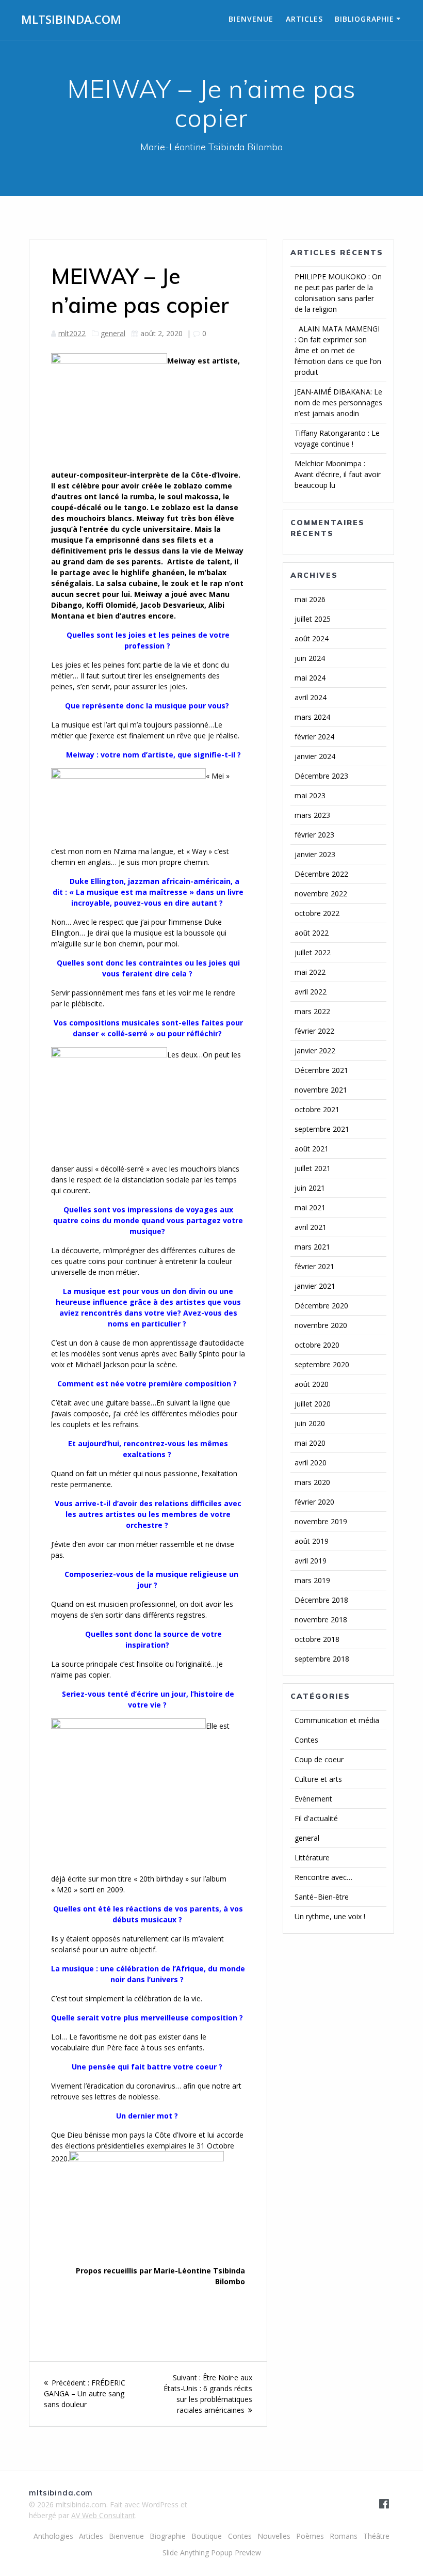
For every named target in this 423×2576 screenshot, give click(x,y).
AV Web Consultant (103, 2515)
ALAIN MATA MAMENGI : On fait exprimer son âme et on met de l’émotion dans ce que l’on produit (338, 350)
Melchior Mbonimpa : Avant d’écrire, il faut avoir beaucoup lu (338, 474)
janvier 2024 (315, 756)
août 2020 (312, 1384)
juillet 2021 (313, 1168)
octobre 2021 (317, 1109)
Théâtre (376, 2536)
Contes (306, 1740)
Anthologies (53, 2536)
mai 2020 (310, 1443)
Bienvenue (251, 19)
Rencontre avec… (323, 1877)
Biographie (168, 2536)
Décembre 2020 (321, 1306)
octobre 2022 (317, 913)
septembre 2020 (322, 1364)
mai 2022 (310, 972)
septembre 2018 (322, 1659)
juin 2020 (310, 1423)
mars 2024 (312, 717)
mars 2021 (312, 1247)
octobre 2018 (317, 1639)
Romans (344, 2536)
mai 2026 (310, 599)
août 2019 (312, 1541)
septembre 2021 (322, 1129)
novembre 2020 (321, 1325)
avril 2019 (311, 1561)
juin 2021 (310, 1188)
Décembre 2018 (321, 1600)
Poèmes (310, 2536)
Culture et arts (318, 1779)
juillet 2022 (313, 952)
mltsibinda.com (71, 20)
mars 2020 (312, 1482)
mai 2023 (310, 795)
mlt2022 (72, 333)
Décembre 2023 (321, 776)
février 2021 (314, 1266)
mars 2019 (312, 1580)
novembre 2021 (321, 1090)
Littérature (312, 1858)
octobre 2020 (317, 1345)
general (113, 333)
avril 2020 (311, 1463)
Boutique (207, 2536)
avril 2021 (311, 1227)
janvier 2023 (315, 854)
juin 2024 (310, 658)
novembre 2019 (321, 1521)
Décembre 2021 (321, 1070)
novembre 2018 (321, 1619)
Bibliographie (364, 19)
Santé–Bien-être (322, 1897)
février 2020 (314, 1502)
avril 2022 (311, 992)
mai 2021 (310, 1207)
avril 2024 (311, 697)
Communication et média (337, 1720)
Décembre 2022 (321, 874)
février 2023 (314, 835)
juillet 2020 (313, 1404)
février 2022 (314, 1031)
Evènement (313, 1799)
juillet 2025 (313, 619)
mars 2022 (312, 1011)
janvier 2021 (315, 1286)
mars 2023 (312, 815)
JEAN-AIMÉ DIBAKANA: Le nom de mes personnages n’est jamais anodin (338, 402)
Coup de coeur (319, 1759)
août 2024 (312, 638)
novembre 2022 (321, 894)
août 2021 (312, 1149)
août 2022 (312, 933)
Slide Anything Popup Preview (212, 2553)
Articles (304, 19)
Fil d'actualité (316, 1818)
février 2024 (314, 737)
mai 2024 (310, 678)
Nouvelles (274, 2536)
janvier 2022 (315, 1050)
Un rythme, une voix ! (330, 1916)
